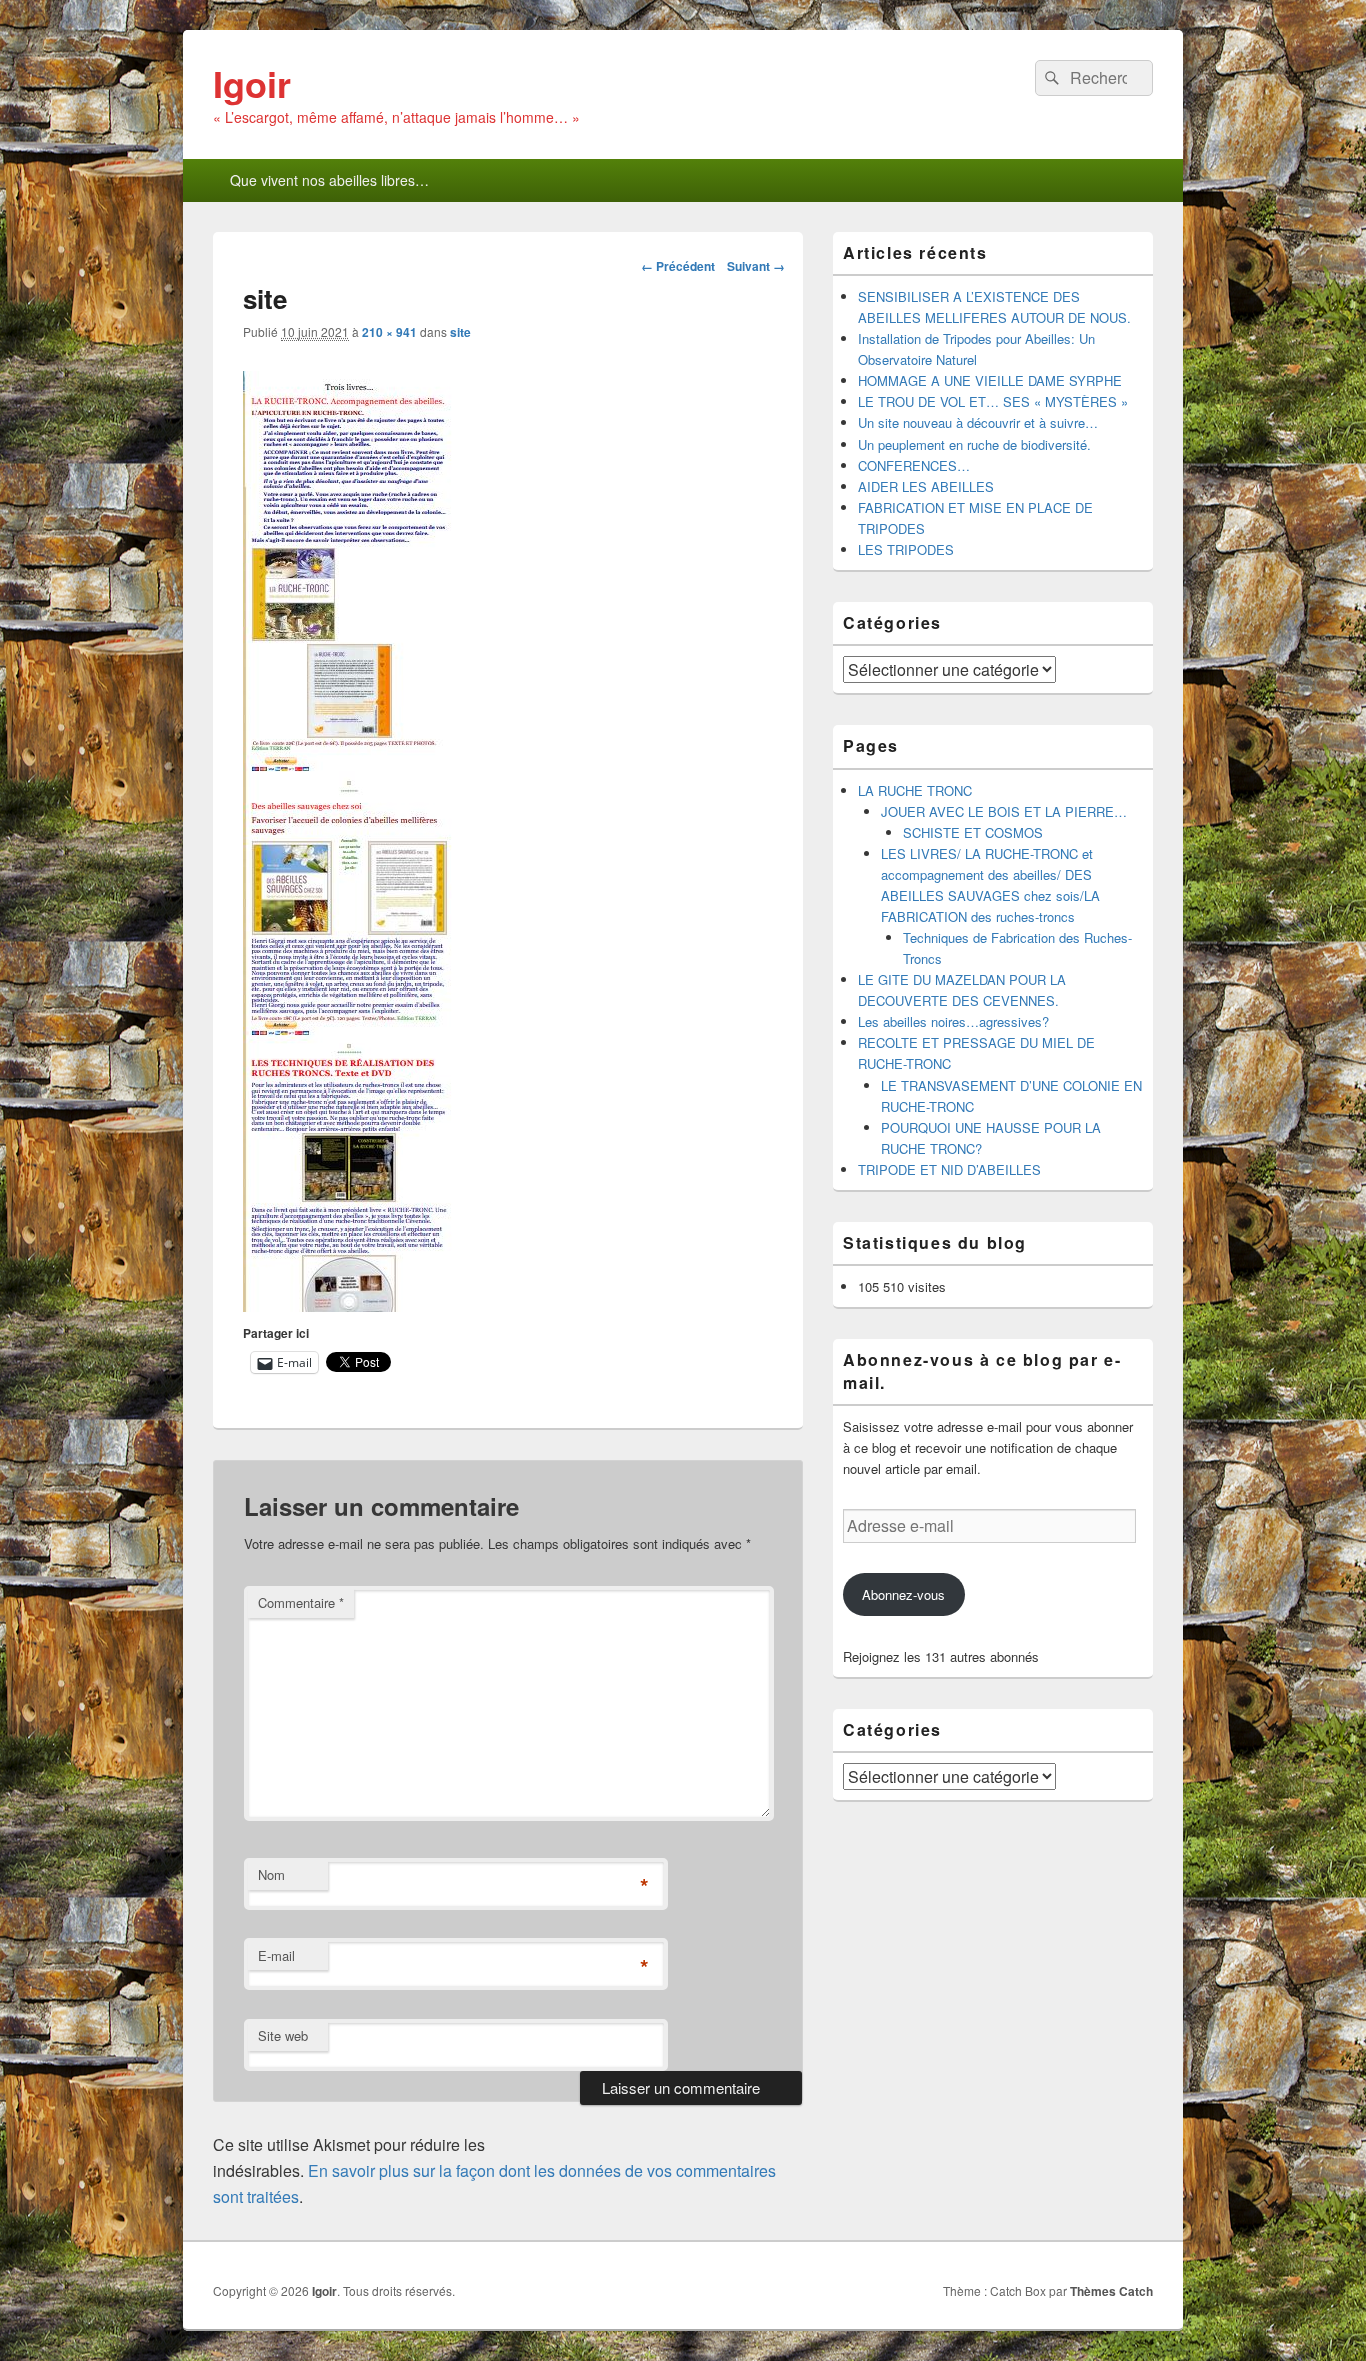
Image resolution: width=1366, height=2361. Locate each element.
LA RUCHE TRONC (915, 790)
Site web (283, 2035)
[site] (348, 1305)
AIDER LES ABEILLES (926, 486)
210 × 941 (389, 332)
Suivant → (756, 266)
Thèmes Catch (1111, 2291)
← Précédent (678, 266)
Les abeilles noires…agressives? (953, 1021)
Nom (271, 1874)
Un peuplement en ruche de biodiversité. (974, 444)
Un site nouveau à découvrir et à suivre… (978, 422)
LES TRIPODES (906, 549)
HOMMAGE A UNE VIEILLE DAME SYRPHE (990, 380)
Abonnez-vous (903, 1594)
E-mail (276, 1955)
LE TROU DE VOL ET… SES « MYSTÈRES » (993, 401)
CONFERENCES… (914, 465)
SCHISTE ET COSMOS (973, 832)
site (460, 332)
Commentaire (301, 1602)
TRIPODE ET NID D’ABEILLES (949, 1169)
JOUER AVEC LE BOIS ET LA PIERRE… (1004, 811)
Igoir (252, 83)
